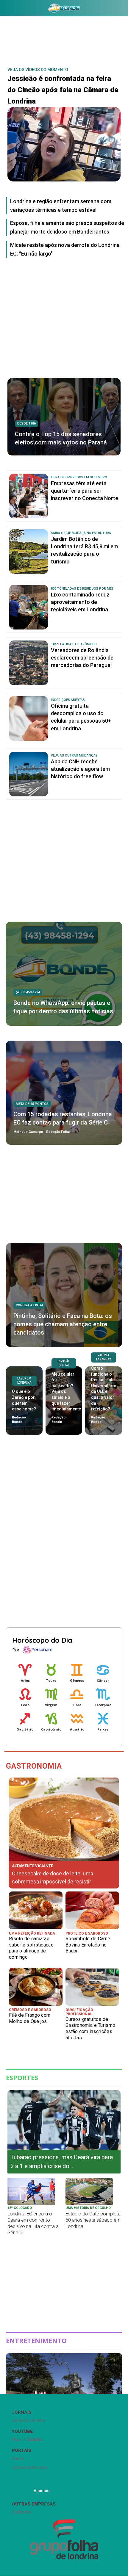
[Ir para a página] (64, 8)
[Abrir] (4, 9)
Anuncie (42, 2491)
